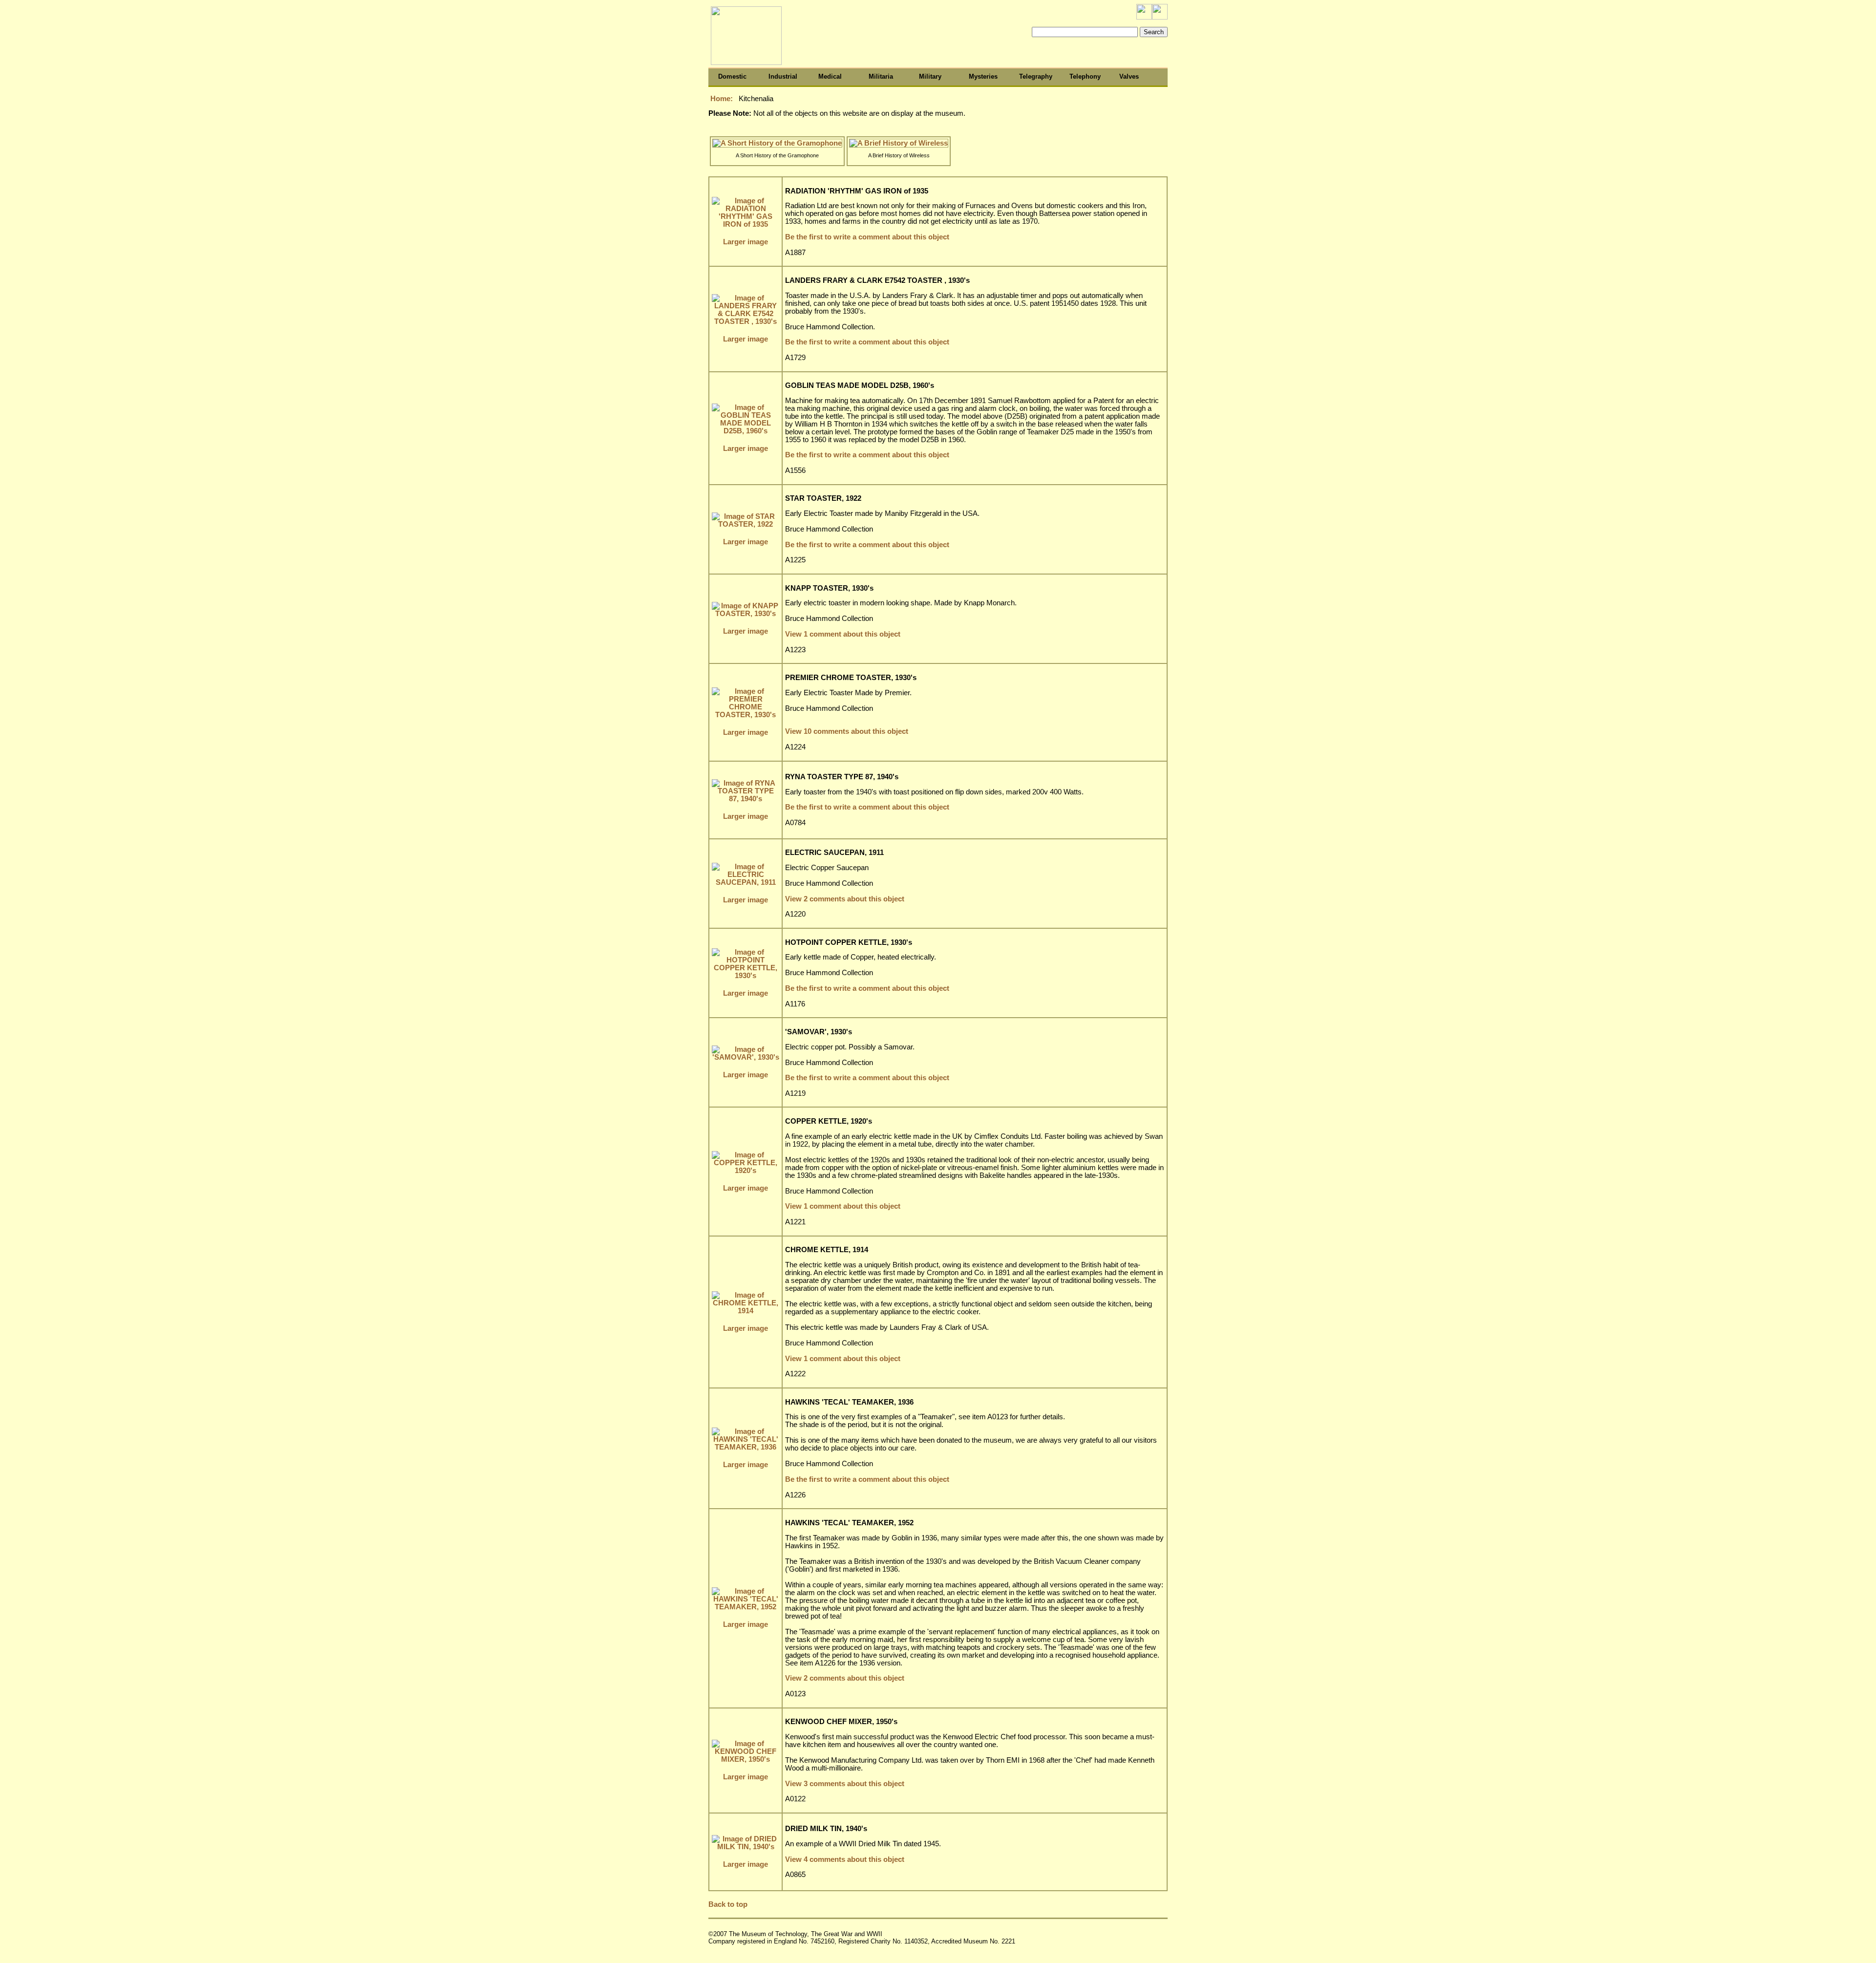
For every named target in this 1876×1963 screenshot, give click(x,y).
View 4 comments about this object (845, 1859)
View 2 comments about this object (845, 899)
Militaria (881, 76)
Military (930, 76)
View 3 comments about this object (845, 1784)
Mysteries (983, 76)
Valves (1129, 76)
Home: (723, 99)
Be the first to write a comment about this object (867, 237)
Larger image (746, 242)
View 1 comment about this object (843, 634)
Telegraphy (1036, 76)
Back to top (728, 1904)
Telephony (1085, 76)
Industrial (783, 76)
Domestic (732, 76)
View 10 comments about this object (847, 731)
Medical (830, 76)
